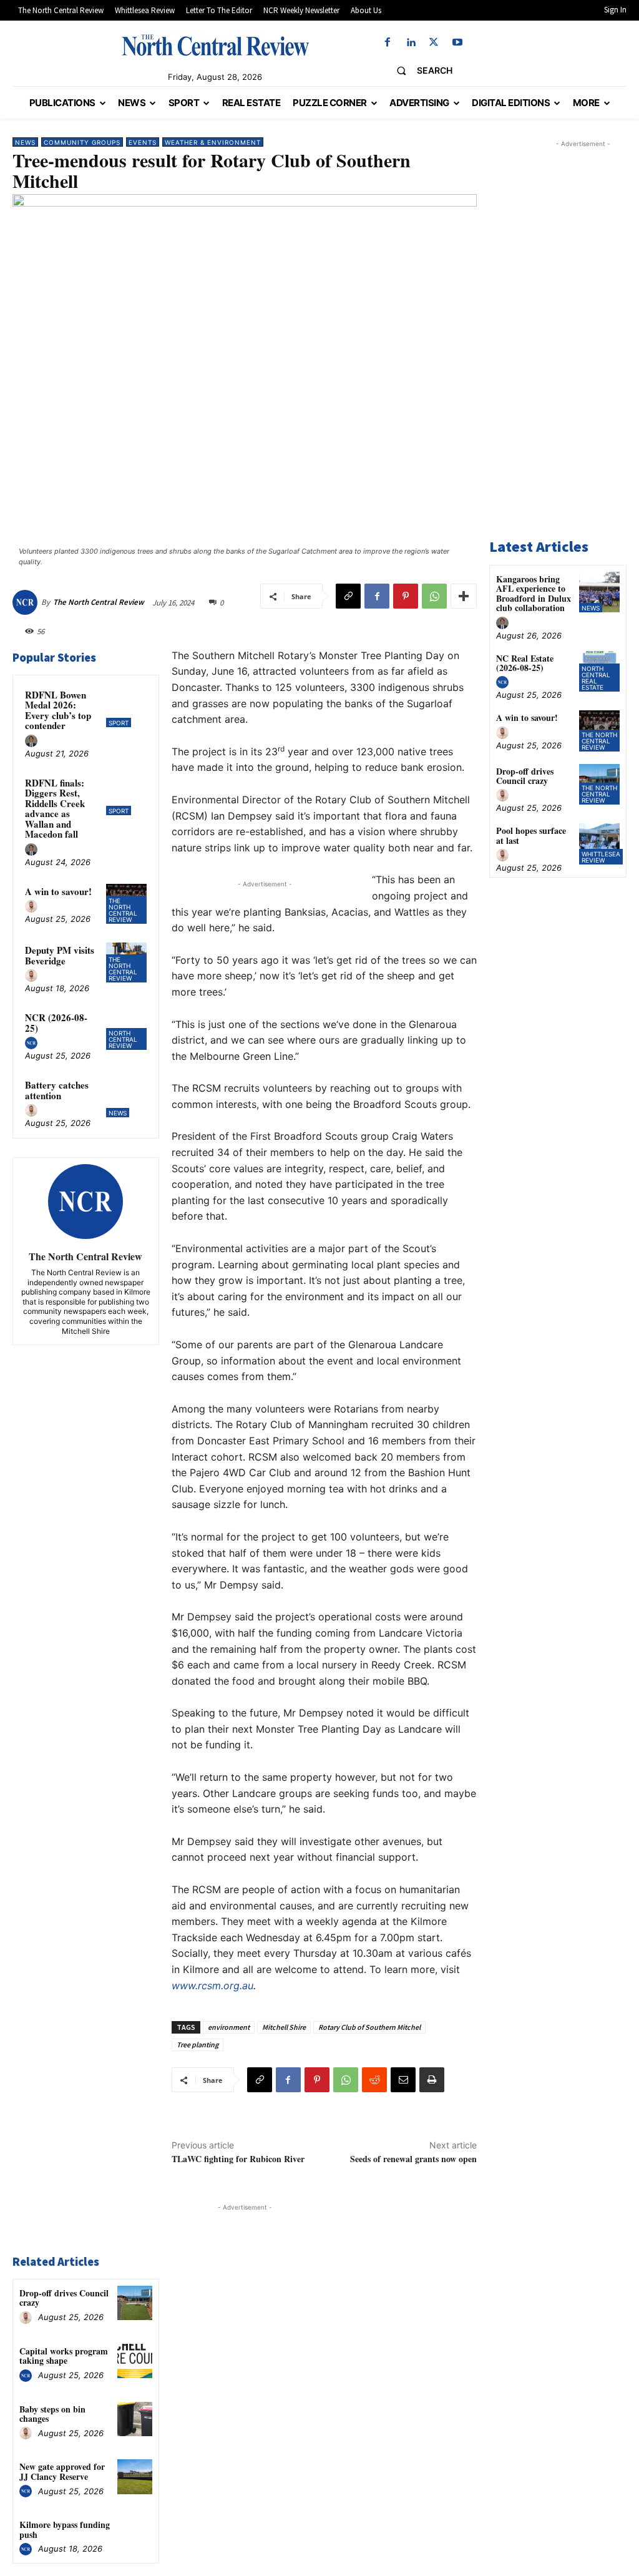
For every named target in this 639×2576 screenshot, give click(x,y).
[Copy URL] (348, 596)
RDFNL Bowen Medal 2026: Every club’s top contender (58, 710)
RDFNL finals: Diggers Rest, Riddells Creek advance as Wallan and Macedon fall (55, 809)
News (25, 142)
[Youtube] (457, 43)
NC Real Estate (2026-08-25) (525, 663)
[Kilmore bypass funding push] (134, 2534)
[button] (420, 71)
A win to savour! (58, 891)
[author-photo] (33, 742)
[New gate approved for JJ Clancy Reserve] (134, 2476)
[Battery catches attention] (126, 1097)
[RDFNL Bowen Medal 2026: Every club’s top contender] (126, 707)
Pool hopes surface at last (531, 835)
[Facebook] (387, 43)
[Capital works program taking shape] (134, 2361)
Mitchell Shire (284, 2027)
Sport (119, 723)
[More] (464, 596)
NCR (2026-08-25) (56, 1023)
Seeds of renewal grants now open (413, 2159)
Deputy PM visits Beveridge (60, 955)
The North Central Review (99, 602)
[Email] (403, 2080)
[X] (434, 43)
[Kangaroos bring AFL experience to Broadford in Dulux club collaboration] (599, 592)
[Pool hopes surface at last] (599, 844)
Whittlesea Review (601, 857)
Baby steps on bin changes (52, 2414)
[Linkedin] (411, 43)
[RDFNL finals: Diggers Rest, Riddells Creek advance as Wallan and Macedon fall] (126, 795)
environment (229, 2027)
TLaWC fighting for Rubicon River (238, 2159)
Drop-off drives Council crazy (64, 2298)
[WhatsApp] (434, 596)
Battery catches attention (57, 1090)
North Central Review (123, 1039)
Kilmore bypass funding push (65, 2529)
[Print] (432, 2080)
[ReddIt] (374, 2080)
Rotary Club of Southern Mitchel (369, 2027)
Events (143, 142)
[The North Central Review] (27, 602)
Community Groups (82, 142)
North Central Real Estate (596, 678)
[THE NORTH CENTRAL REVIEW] (215, 45)
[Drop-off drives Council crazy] (134, 2303)
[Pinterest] (406, 596)
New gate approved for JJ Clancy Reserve (62, 2471)
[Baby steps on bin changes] (134, 2419)
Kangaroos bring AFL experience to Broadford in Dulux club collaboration (534, 593)
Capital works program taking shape (64, 2356)
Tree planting (198, 2045)
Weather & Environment (213, 142)
